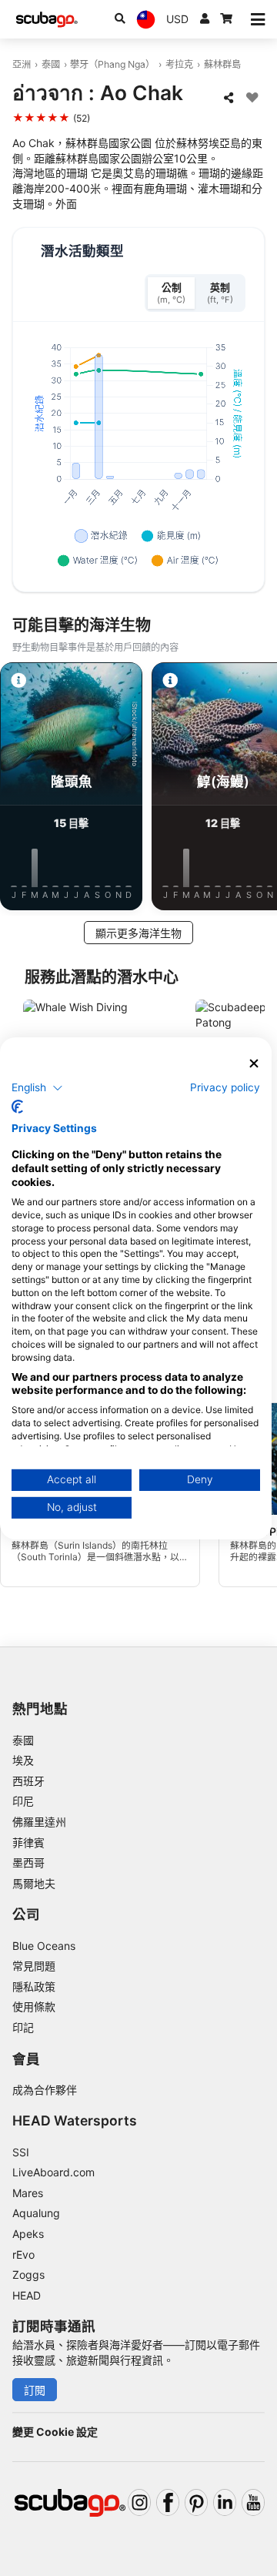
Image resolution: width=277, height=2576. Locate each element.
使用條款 (34, 2007)
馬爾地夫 (34, 1883)
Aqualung (36, 2213)
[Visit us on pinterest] (196, 2502)
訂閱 (35, 2390)
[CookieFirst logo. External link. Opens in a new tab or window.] (17, 1107)
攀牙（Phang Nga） (112, 64)
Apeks (28, 2234)
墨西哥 (28, 1862)
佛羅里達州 (39, 1822)
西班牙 (28, 1781)
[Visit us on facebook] (168, 2502)
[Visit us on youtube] (253, 2502)
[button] (37, 1088)
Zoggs (28, 2275)
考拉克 (179, 64)
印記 (23, 2027)
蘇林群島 (222, 64)
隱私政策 (34, 1986)
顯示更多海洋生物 (138, 933)
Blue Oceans (44, 1946)
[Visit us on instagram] (139, 2502)
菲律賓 (28, 1842)
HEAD (27, 2295)
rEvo (23, 2254)
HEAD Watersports (75, 2120)
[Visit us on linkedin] (225, 2502)
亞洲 (22, 64)
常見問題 (34, 1966)
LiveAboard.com (53, 2172)
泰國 (51, 64)
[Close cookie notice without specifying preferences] (254, 1063)
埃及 (23, 1760)
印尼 (23, 1801)
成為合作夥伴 (45, 2090)
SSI (21, 2152)
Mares (28, 2193)
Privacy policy (225, 1087)
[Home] (47, 20)
